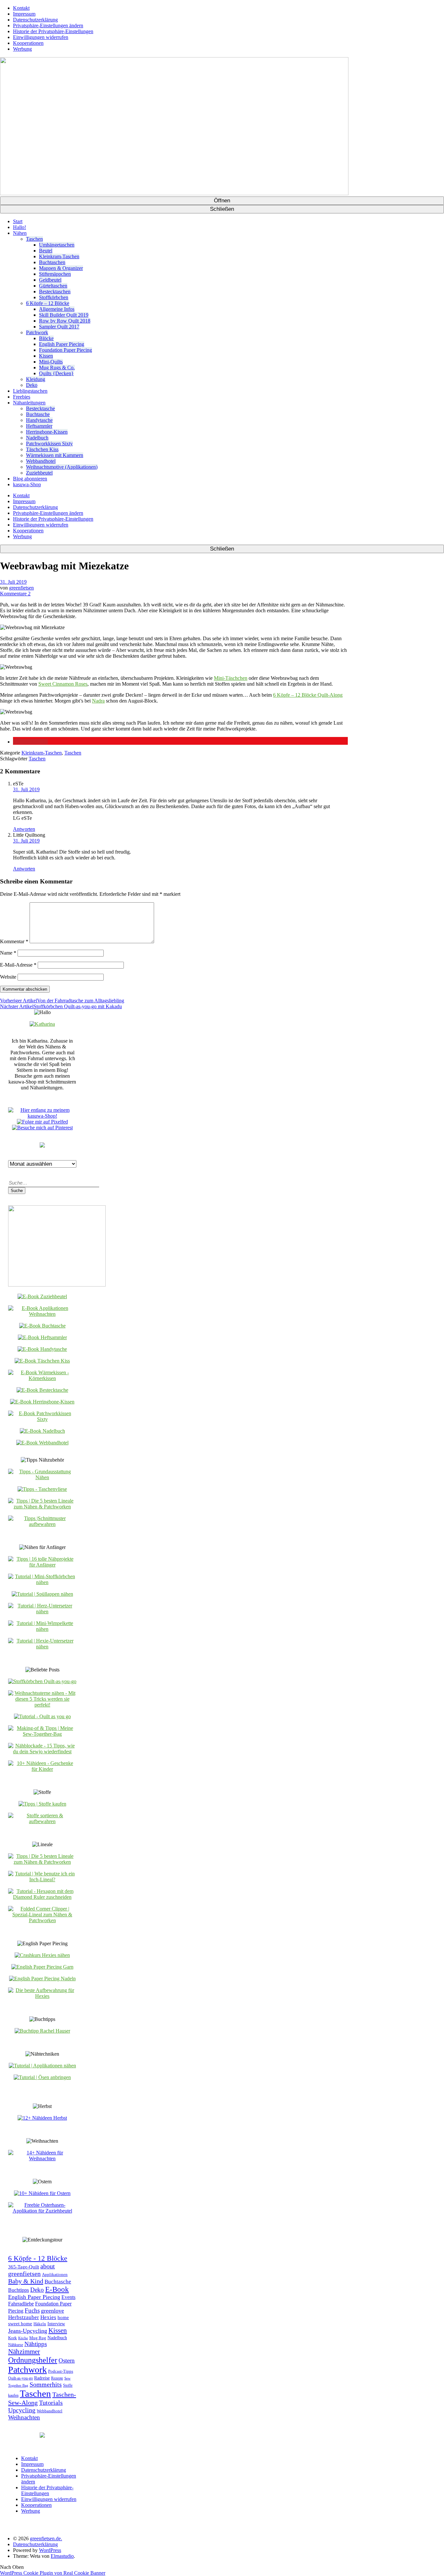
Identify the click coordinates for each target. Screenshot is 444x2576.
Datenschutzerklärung (35, 20)
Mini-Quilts (51, 362)
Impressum (24, 14)
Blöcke (46, 338)
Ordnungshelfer (33, 2360)
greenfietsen (21, 588)
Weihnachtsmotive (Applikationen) (62, 467)
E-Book (57, 2289)
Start (18, 221)
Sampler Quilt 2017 (59, 327)
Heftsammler (39, 426)
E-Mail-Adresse (18, 965)
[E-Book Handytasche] (42, 1349)
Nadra (98, 701)
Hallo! (20, 227)
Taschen (34, 239)
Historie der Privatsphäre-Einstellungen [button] (53, 31)
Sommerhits (46, 2384)
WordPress (50, 2550)
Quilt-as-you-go (20, 2378)
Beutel (46, 251)
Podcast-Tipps (61, 2371)
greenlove (52, 2311)
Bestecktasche (40, 408)
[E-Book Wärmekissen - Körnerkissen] (42, 1378)
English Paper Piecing (62, 344)
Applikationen (55, 2275)
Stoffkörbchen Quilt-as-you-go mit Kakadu (61, 1006)
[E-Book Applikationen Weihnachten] (42, 1314)
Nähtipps (36, 2344)
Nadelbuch (37, 438)
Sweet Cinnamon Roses (63, 684)
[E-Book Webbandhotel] (42, 1443)
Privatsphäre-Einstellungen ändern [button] (48, 25)
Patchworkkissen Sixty (49, 444)
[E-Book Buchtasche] (42, 1326)
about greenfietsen (32, 2270)
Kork (13, 2338)
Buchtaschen (52, 262)
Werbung (22, 49)
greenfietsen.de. (46, 2538)
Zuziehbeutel (39, 473)
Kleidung (36, 379)
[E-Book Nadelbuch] (42, 1431)
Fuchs (32, 2310)
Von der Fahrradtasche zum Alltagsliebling (62, 1001)
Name (8, 953)
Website (8, 977)
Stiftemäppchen (55, 274)
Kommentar (14, 941)
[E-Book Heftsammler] (42, 1337)
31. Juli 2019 (13, 582)
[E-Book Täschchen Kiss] (42, 1361)
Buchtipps (19, 2290)
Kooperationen (28, 43)
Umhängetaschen (57, 245)
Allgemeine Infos (57, 309)
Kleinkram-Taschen (59, 256)
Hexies (48, 2317)
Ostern (67, 2360)
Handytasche (39, 420)
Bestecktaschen (55, 292)
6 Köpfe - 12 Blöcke (38, 2258)
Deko (32, 385)
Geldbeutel (50, 280)
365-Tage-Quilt (24, 2267)
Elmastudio (62, 2556)
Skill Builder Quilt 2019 (64, 315)
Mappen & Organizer (61, 268)
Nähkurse (16, 2345)
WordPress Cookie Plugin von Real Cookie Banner (53, 2573)
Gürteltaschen (53, 286)
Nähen (20, 233)
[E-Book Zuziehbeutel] (42, 1296)
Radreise (42, 2378)
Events (68, 2297)
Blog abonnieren (30, 479)
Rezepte (57, 2378)
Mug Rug (38, 2338)
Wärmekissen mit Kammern (55, 455)
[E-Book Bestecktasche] (42, 1390)
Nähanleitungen (29, 403)
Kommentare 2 (15, 594)
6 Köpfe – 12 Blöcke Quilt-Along (308, 695)
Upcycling (22, 2410)
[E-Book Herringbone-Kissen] (42, 1402)
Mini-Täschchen (231, 678)
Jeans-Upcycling (28, 2331)
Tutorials (51, 2403)
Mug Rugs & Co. (57, 368)
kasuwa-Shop (27, 484)
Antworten (24, 829)
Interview (56, 2324)
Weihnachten (24, 2417)
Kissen (46, 356)
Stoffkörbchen (54, 297)
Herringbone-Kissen (47, 432)
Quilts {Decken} (56, 373)
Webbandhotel (41, 461)
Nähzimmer (24, 2352)
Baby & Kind (26, 2281)
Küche (23, 2338)
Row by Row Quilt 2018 (65, 321)
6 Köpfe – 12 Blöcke (48, 303)
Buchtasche (38, 414)
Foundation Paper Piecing (65, 350)
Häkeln (40, 2324)
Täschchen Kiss (42, 449)
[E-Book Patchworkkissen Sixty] (42, 1419)
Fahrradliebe (21, 2304)
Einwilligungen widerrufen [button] (41, 37)
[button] (30, 742)
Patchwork (37, 332)
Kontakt (21, 8)
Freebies (22, 397)
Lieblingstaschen (30, 391)
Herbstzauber (24, 2317)
